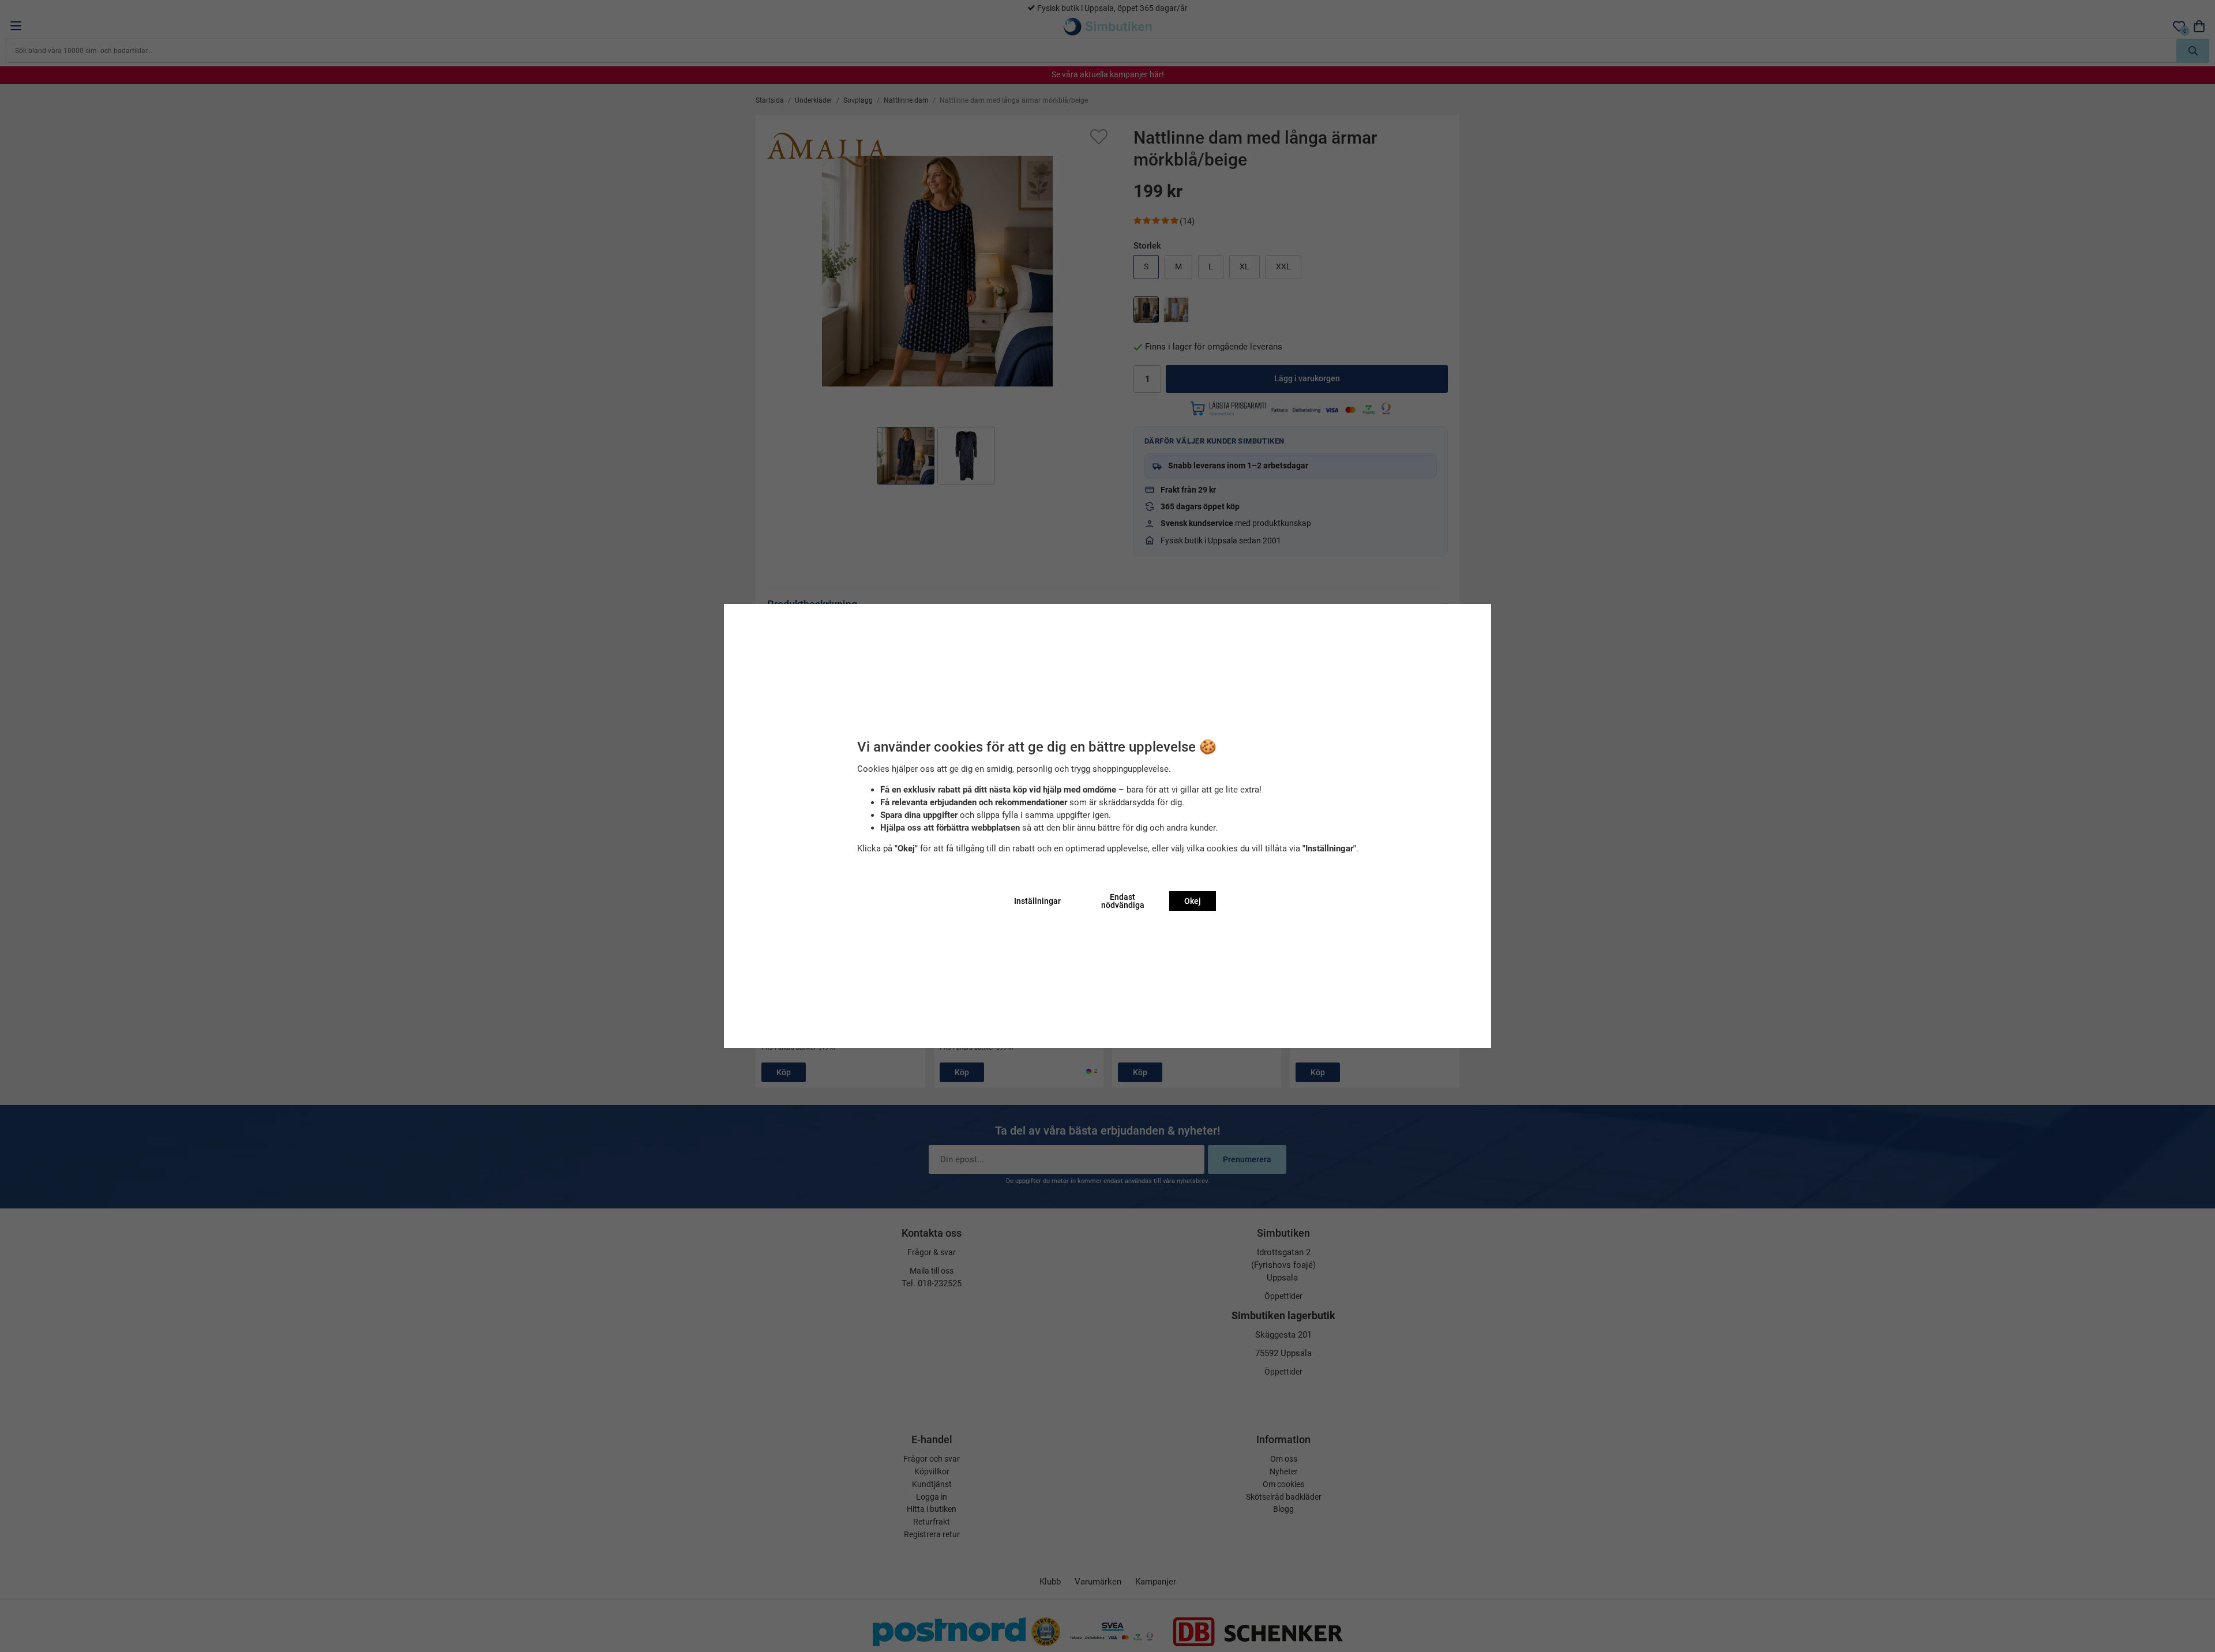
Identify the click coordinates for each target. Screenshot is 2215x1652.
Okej (1193, 901)
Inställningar (1037, 901)
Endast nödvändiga (1123, 901)
